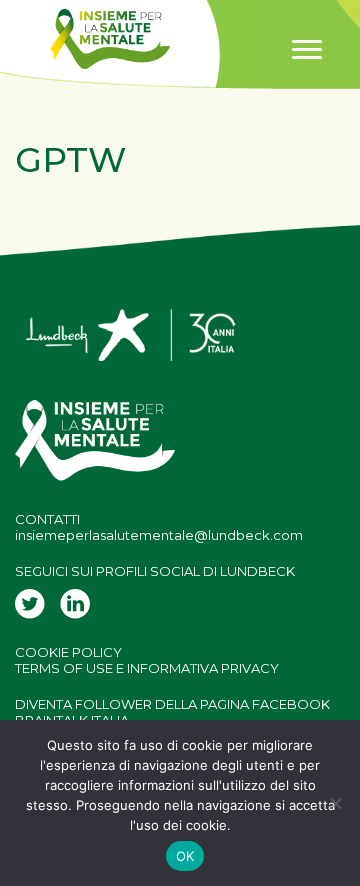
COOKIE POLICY (68, 652)
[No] (335, 803)
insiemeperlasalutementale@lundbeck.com (159, 535)
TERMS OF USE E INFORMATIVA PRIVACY (147, 668)
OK (185, 856)
